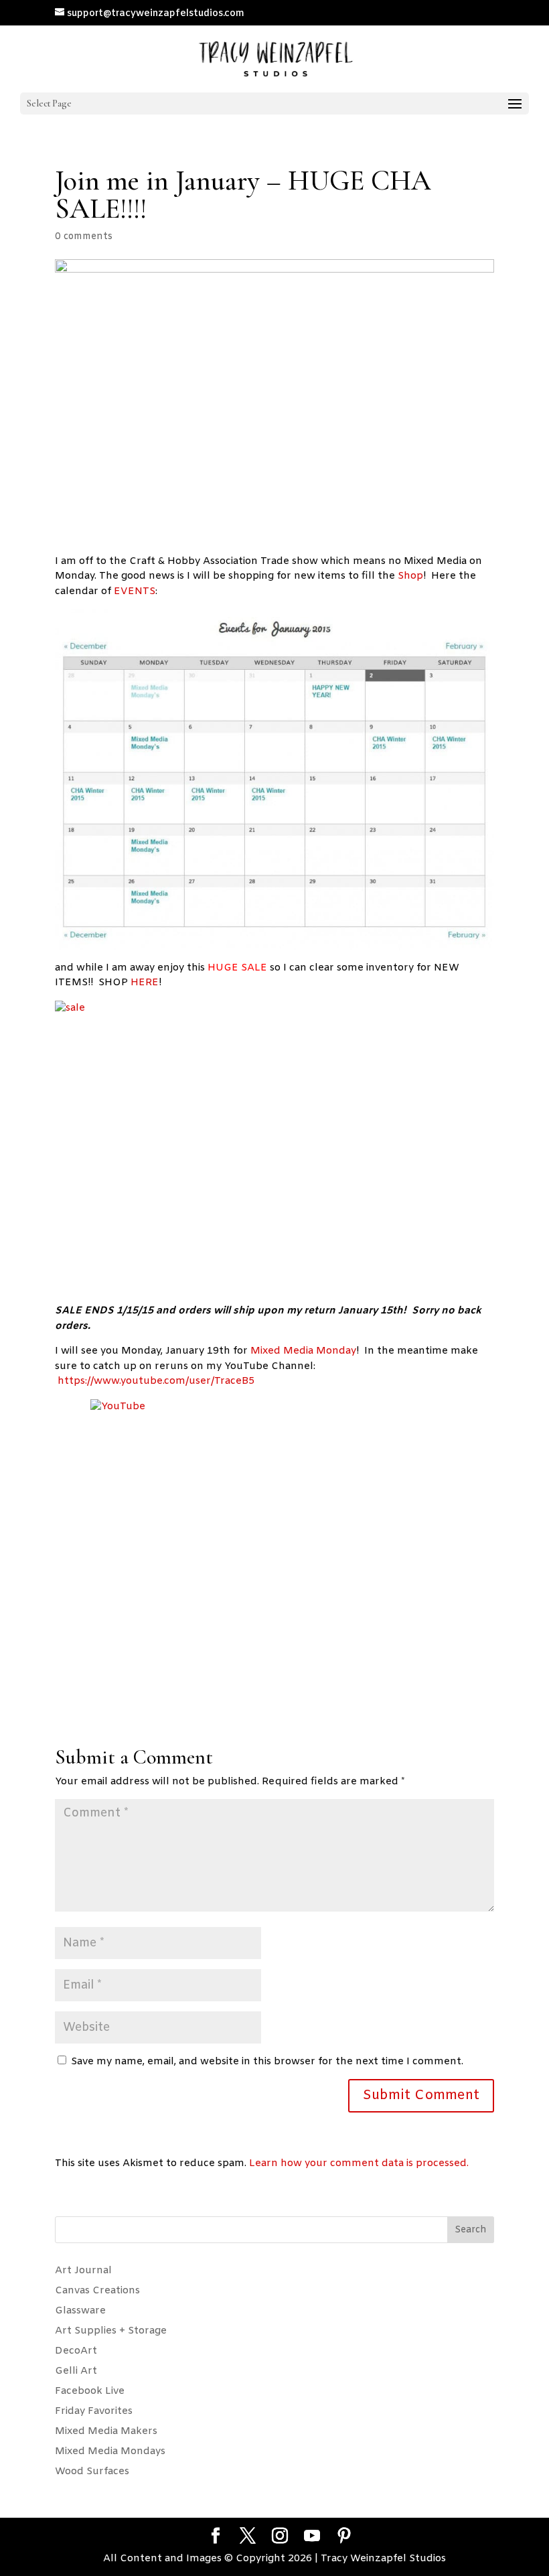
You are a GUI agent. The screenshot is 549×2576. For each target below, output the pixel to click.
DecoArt (76, 2351)
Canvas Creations (97, 2291)
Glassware (80, 2311)
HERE (145, 983)
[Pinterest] (344, 2537)
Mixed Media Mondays (110, 2451)
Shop (410, 576)
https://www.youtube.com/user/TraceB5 (156, 1381)
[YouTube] (312, 2537)
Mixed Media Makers (106, 2431)
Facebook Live (90, 2391)
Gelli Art (76, 2371)
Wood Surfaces (92, 2472)
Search (471, 2230)
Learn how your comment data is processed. (359, 2163)
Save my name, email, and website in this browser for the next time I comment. (267, 2062)
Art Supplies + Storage (111, 2331)
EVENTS (135, 591)
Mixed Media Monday (303, 1351)
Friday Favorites (94, 2411)
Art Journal (83, 2271)
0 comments (84, 237)
